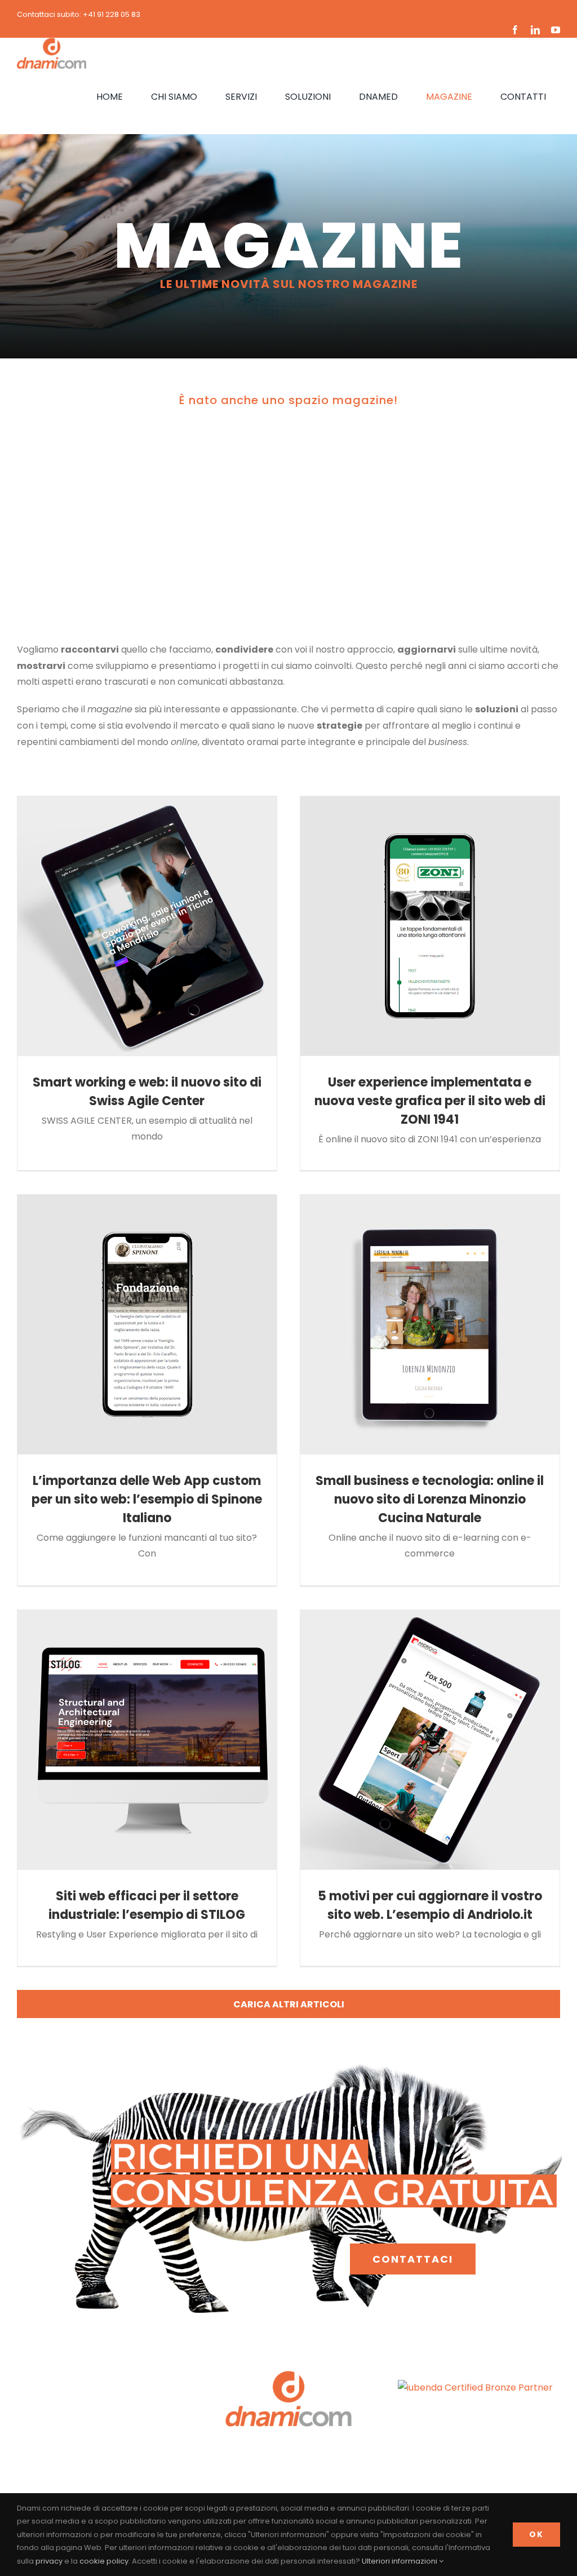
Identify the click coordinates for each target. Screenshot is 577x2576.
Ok (536, 2534)
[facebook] (515, 30)
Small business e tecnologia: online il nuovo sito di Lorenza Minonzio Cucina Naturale (430, 1499)
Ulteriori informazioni (400, 2561)
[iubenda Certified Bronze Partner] (475, 2387)
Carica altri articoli (289, 2004)
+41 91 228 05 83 (112, 14)
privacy (49, 2561)
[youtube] (556, 30)
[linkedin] (535, 30)
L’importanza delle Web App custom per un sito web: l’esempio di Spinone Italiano (147, 1499)
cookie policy (104, 2561)
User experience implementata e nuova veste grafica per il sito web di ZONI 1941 (430, 1101)
